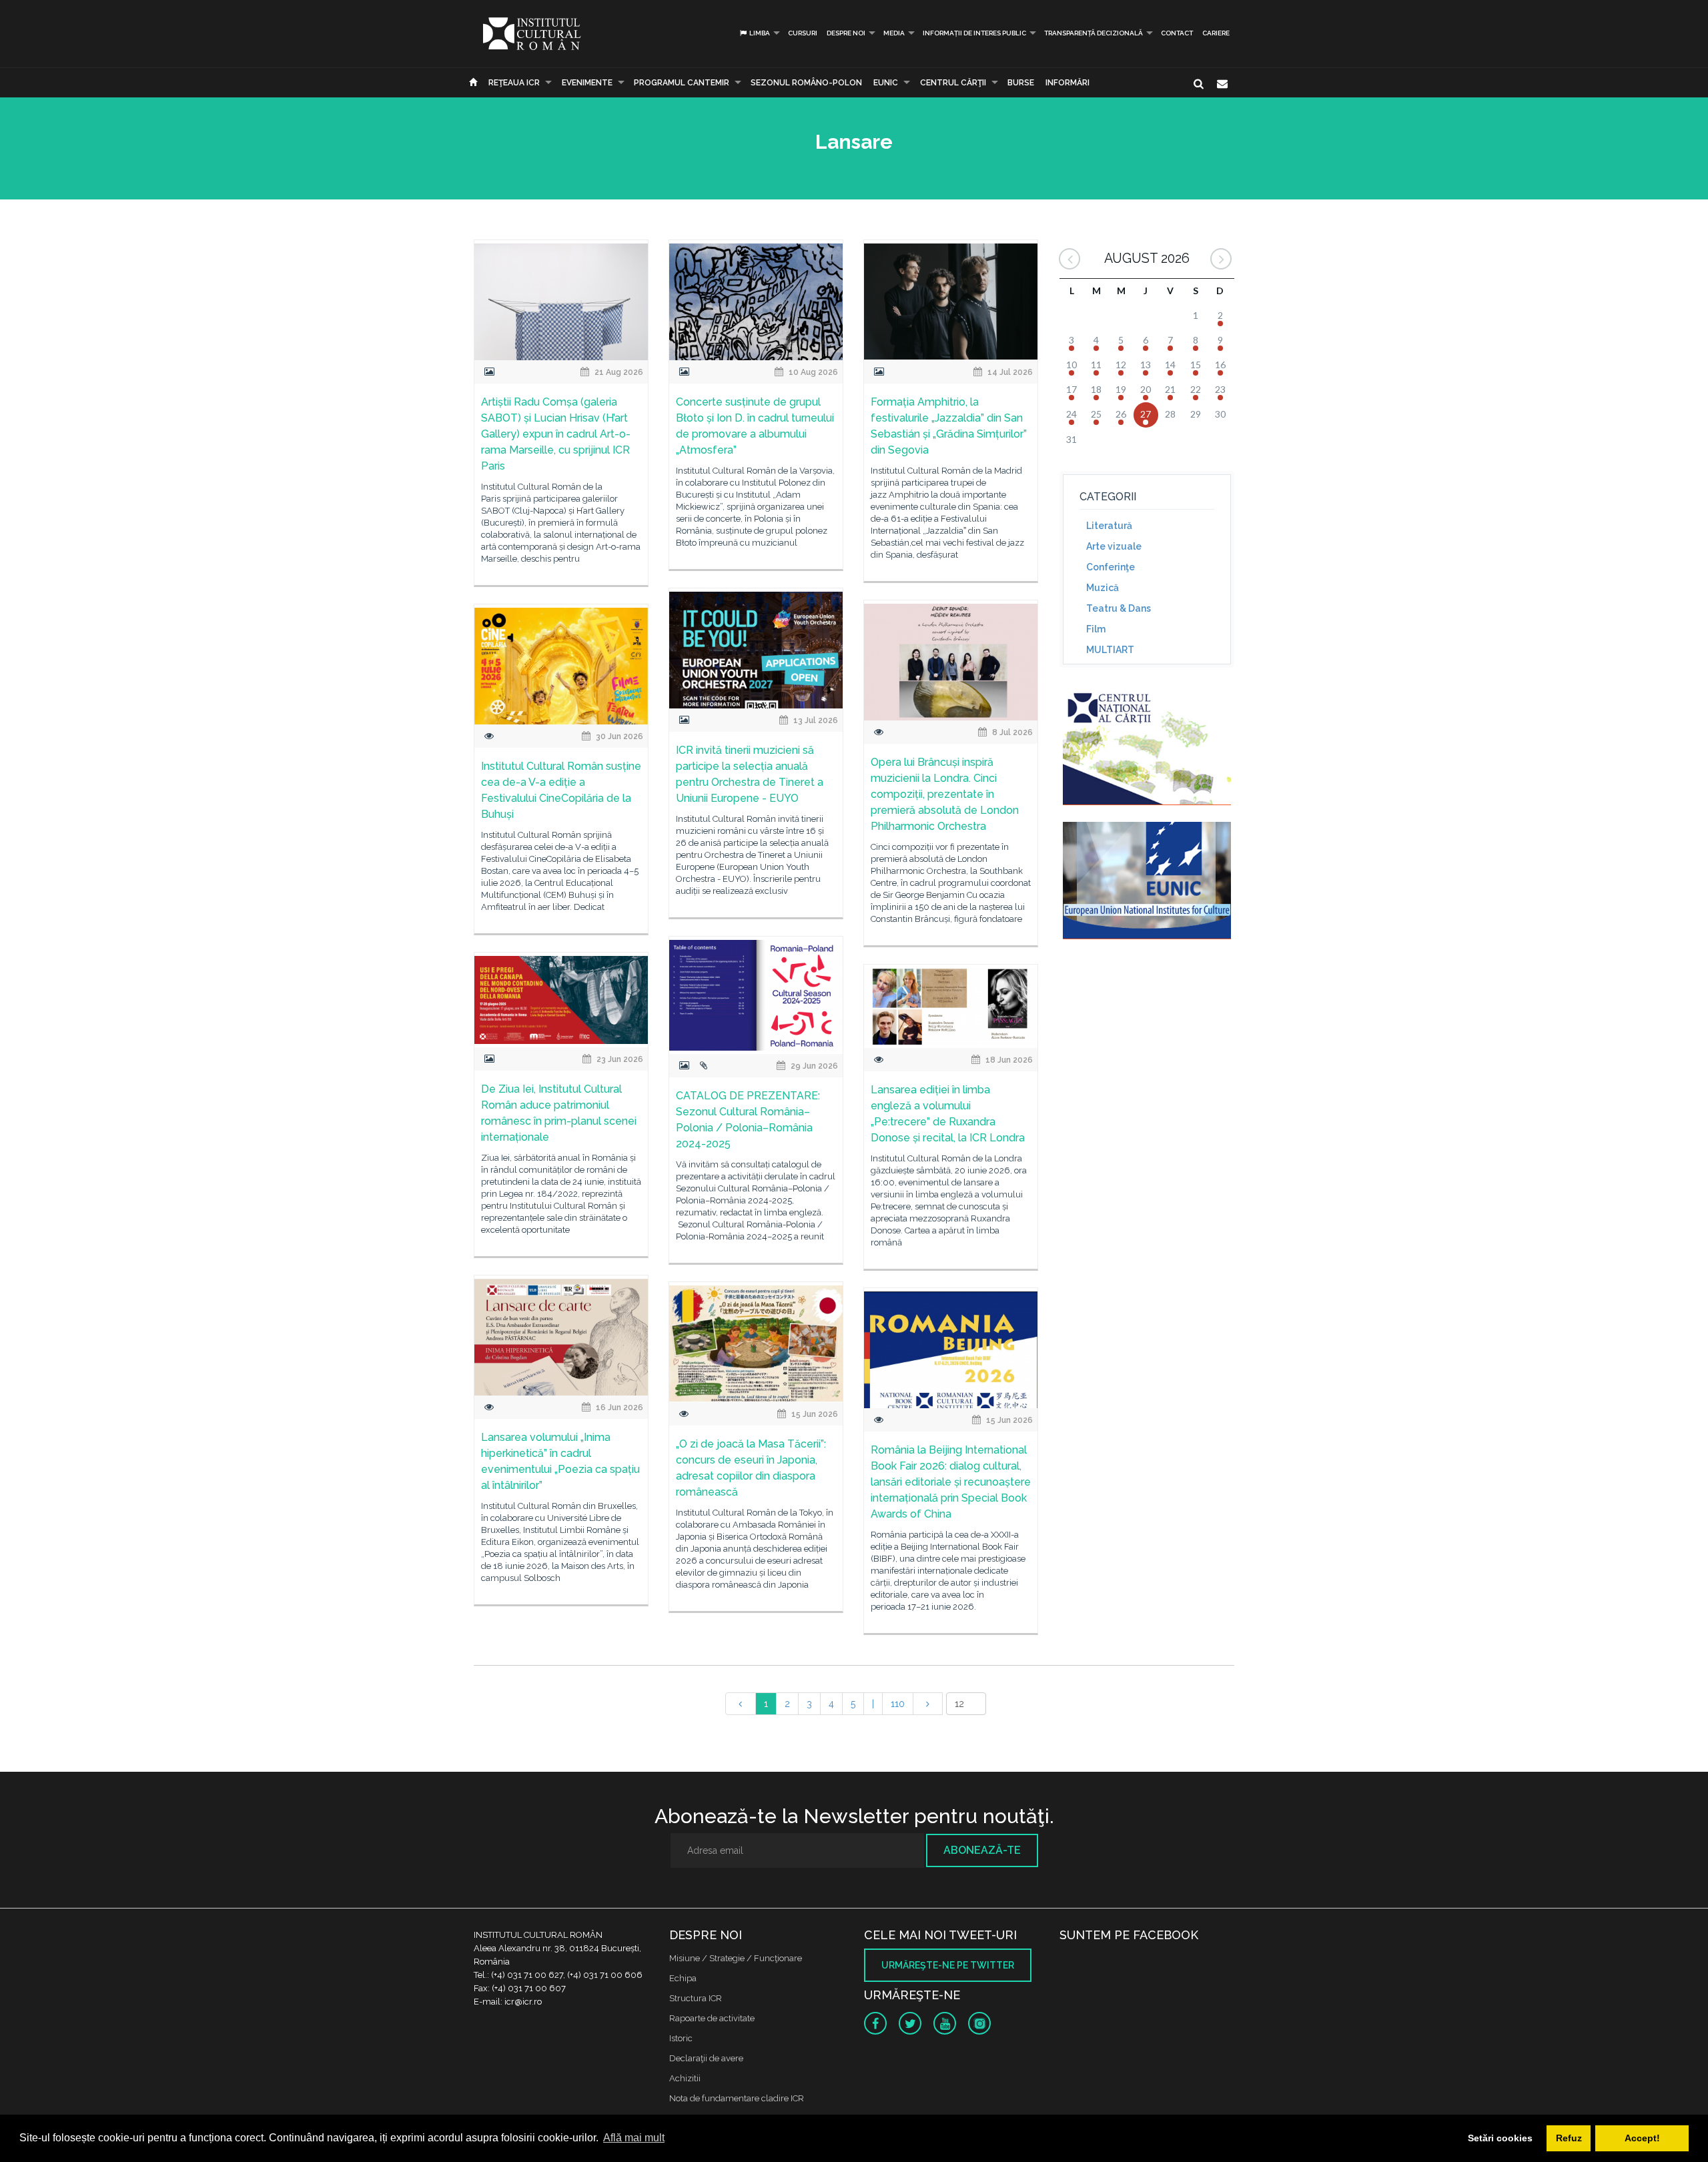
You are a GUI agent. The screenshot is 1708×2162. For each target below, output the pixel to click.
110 (898, 1704)
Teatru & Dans (1119, 608)
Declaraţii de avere (706, 2058)
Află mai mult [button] (634, 2138)
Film (1096, 629)
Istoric (681, 2038)
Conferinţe (1111, 567)
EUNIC (886, 83)
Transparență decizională (1094, 33)
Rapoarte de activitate (712, 2018)
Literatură (1109, 526)
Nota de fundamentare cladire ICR (737, 2098)
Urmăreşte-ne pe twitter (948, 1965)
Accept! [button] (1642, 2138)
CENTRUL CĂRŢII (953, 83)
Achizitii (685, 2078)
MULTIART (1110, 650)
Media (894, 33)
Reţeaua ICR (514, 83)
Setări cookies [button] (1500, 2138)
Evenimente (587, 83)
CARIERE (1216, 33)
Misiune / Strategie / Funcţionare (736, 1958)
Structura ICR (696, 1998)
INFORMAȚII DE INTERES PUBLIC (974, 33)
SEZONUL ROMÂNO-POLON (806, 83)
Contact (1177, 33)
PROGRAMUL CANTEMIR (682, 83)
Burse (1021, 83)
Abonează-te (982, 1850)
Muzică (1103, 588)
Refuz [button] (1569, 2138)
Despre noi (846, 33)
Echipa (683, 1978)
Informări (1067, 83)
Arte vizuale (1114, 546)
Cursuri (803, 33)
